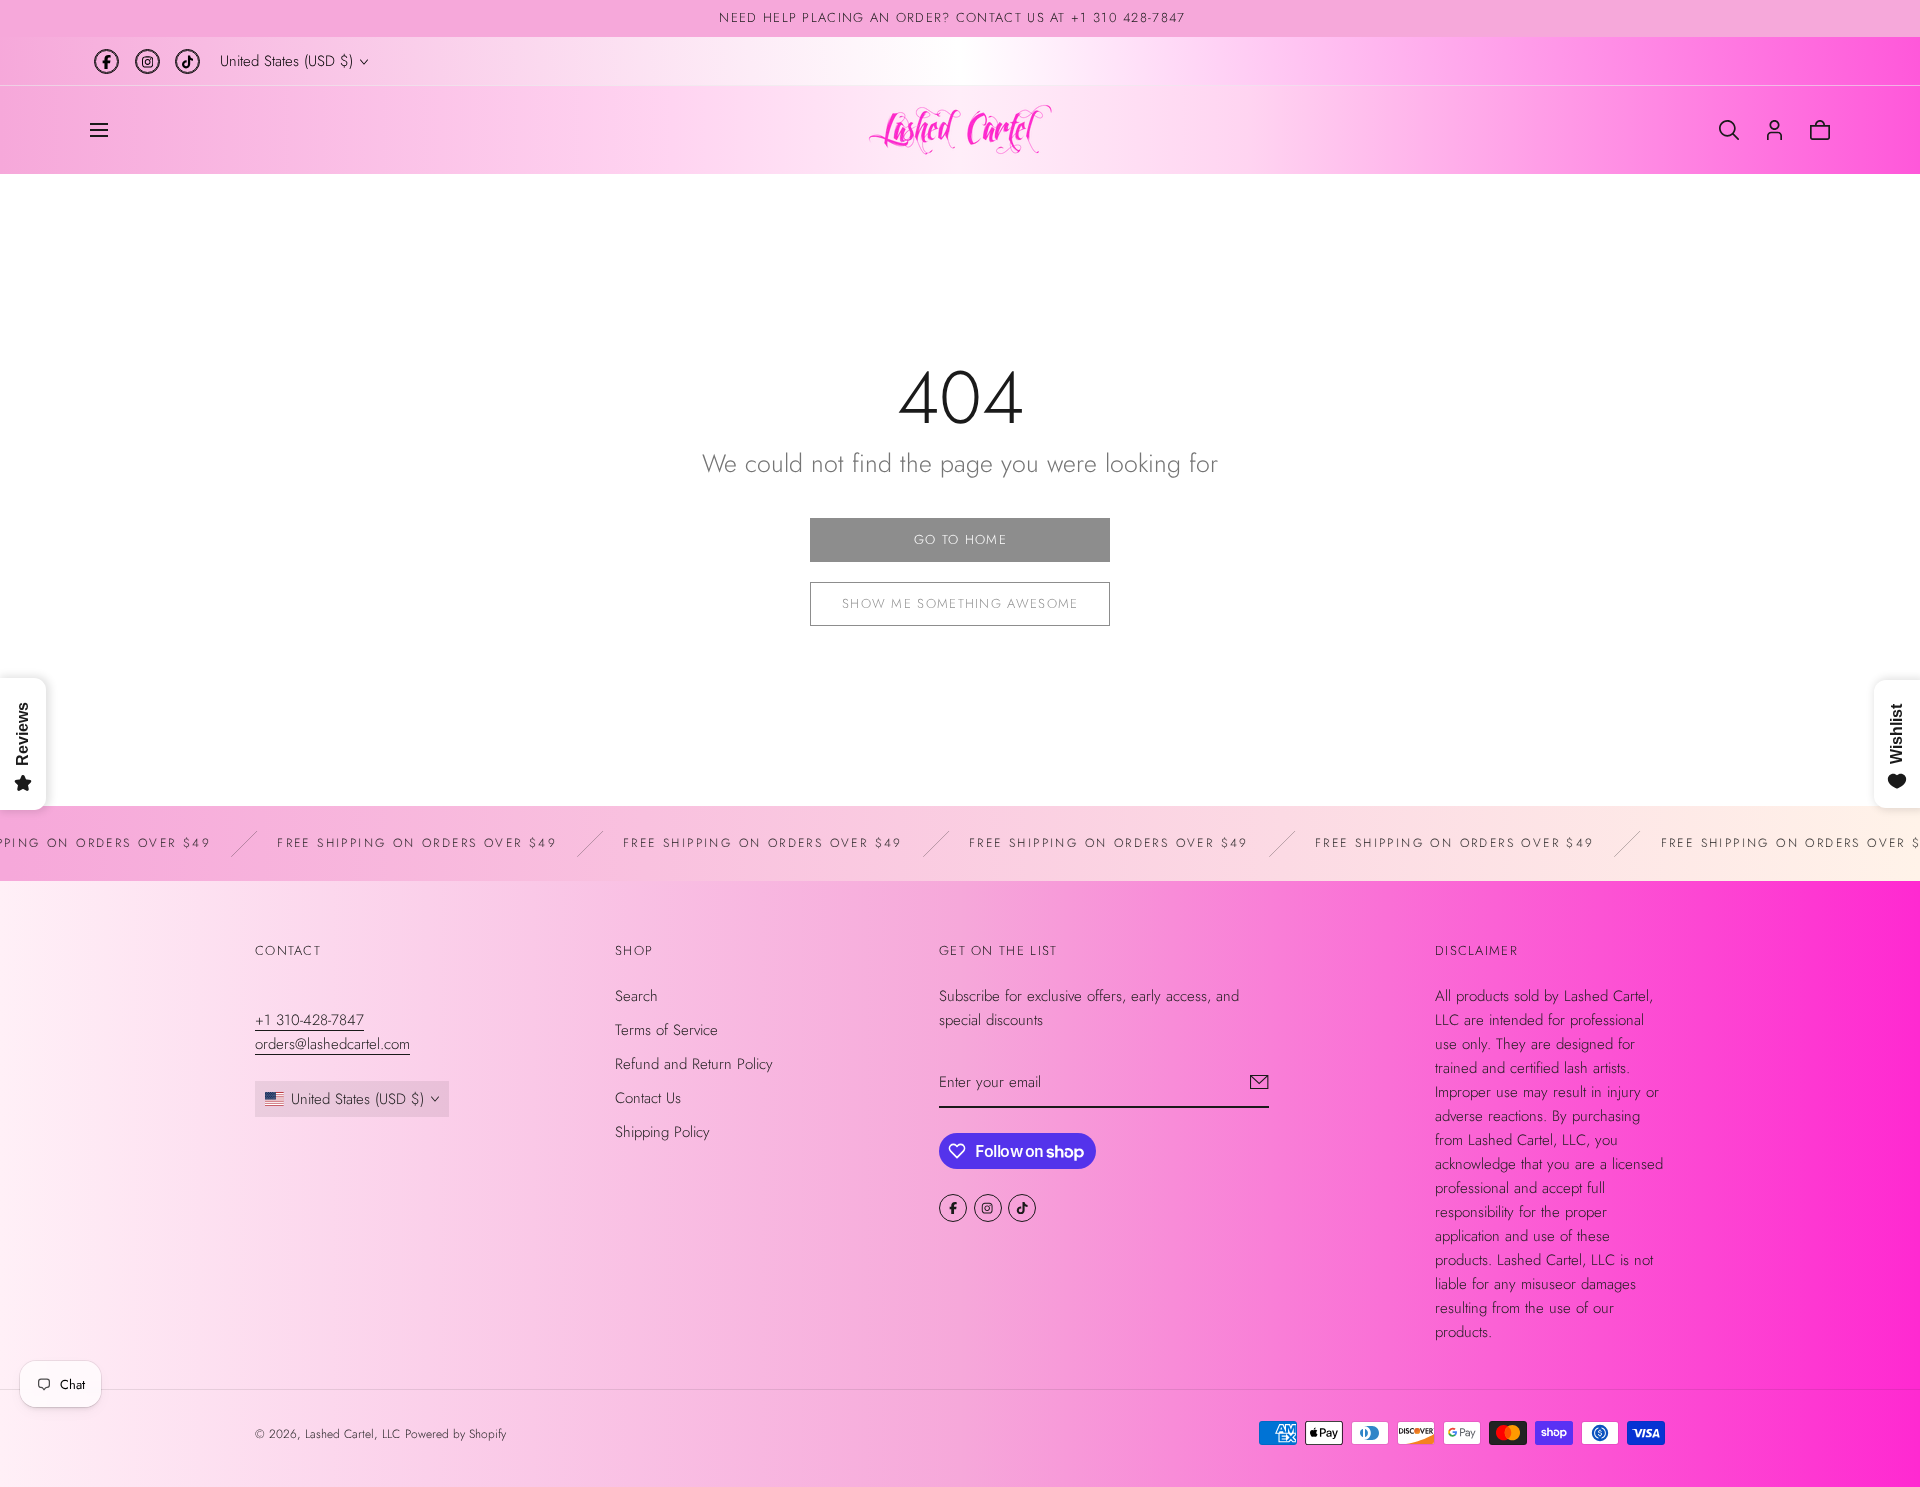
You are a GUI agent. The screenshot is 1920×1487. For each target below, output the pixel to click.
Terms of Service (666, 1029)
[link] (960, 540)
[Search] (1729, 130)
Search (636, 995)
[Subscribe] (1259, 1081)
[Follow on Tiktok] (187, 61)
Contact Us (648, 1097)
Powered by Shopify (455, 1434)
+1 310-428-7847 (309, 1019)
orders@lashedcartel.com (332, 1043)
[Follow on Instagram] (147, 61)
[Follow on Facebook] (106, 61)
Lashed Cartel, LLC (352, 1434)
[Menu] (99, 130)
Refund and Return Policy (694, 1063)
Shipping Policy (662, 1131)
